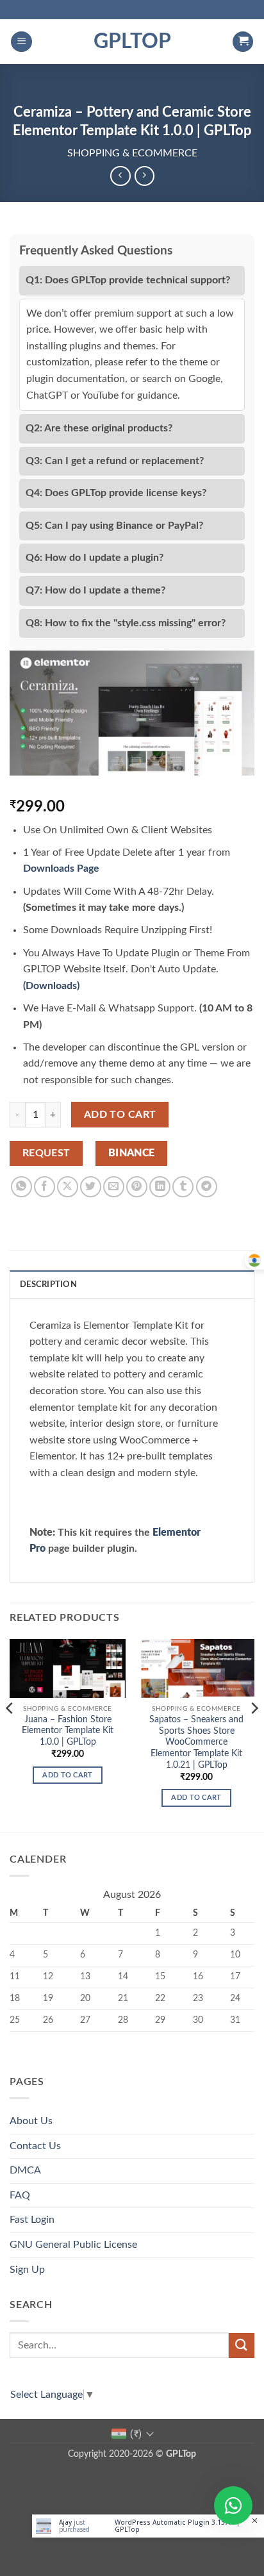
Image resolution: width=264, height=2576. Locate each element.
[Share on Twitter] (91, 1187)
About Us (31, 2121)
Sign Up (27, 2270)
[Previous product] (144, 176)
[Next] (254, 1734)
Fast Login (32, 2220)
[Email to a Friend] (114, 1187)
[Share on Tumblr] (183, 1187)
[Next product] (120, 176)
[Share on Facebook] (45, 1187)
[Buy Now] (148, 2526)
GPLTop (132, 42)
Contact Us (35, 2146)
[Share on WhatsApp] (21, 1187)
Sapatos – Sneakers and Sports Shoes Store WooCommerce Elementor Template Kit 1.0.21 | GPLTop (196, 1742)
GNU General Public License (73, 2245)
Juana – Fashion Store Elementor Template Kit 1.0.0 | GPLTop (68, 1731)
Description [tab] (48, 1284)
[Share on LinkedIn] (160, 1187)
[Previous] (10, 1734)
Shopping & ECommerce (132, 153)
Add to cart (120, 1115)
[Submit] (242, 2346)
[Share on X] (68, 1187)
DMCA (25, 2170)
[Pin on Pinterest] (137, 1187)
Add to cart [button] (68, 1775)
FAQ (20, 2195)
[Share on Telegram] (207, 1187)
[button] (21, 42)
